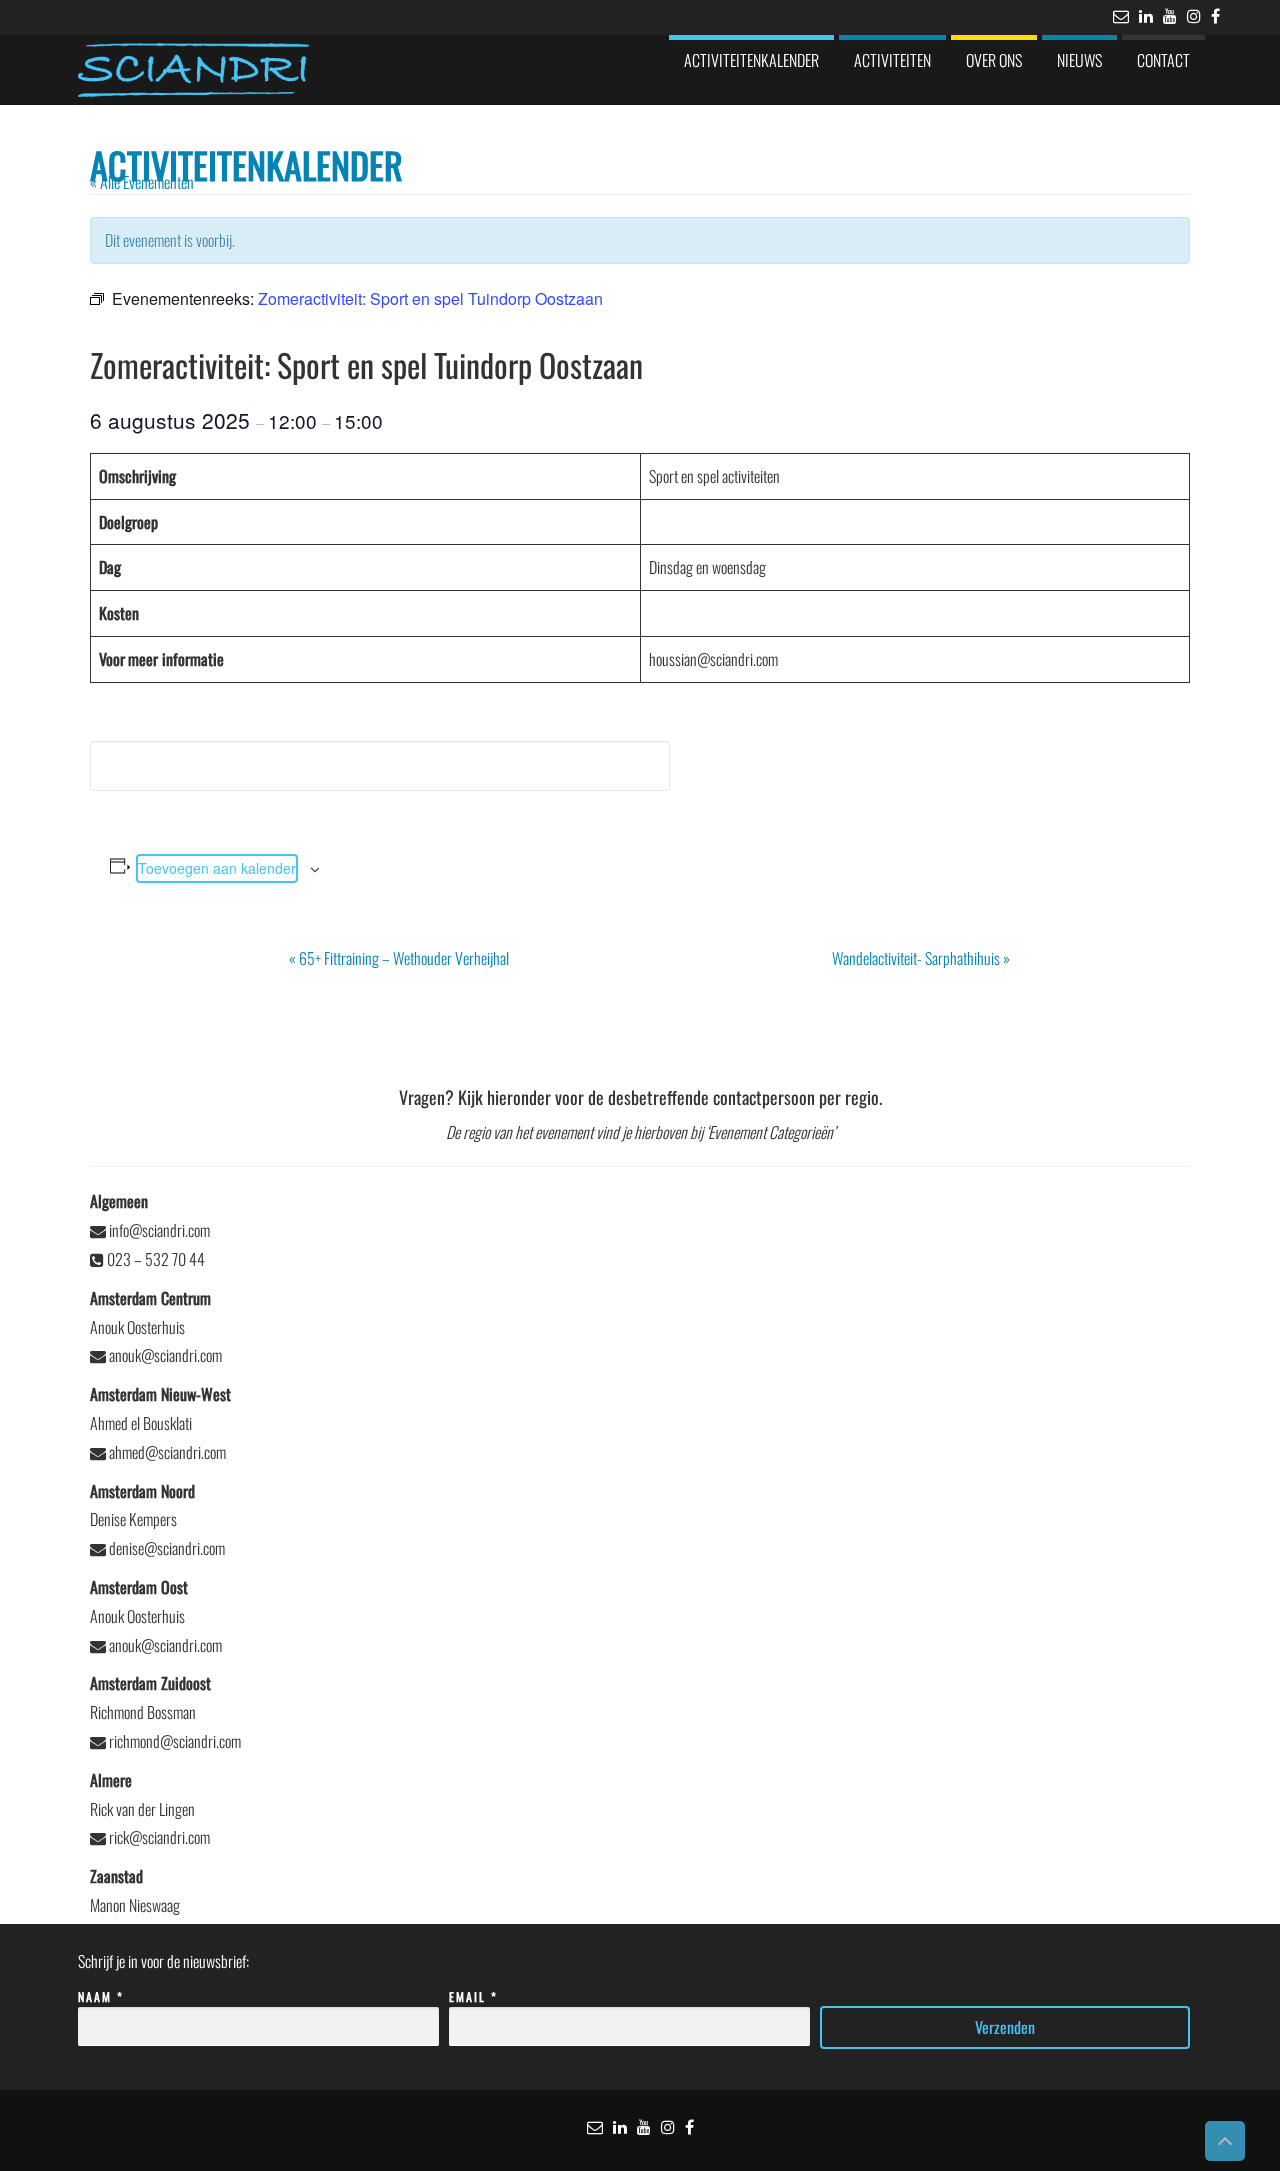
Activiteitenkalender (751, 60)
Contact (1163, 60)
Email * (473, 1996)
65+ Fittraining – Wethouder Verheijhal (399, 958)
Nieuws (1079, 60)
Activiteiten (892, 60)
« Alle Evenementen (142, 182)
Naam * (101, 1996)
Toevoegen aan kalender (217, 868)
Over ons (994, 60)
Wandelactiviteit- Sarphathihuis (921, 958)
